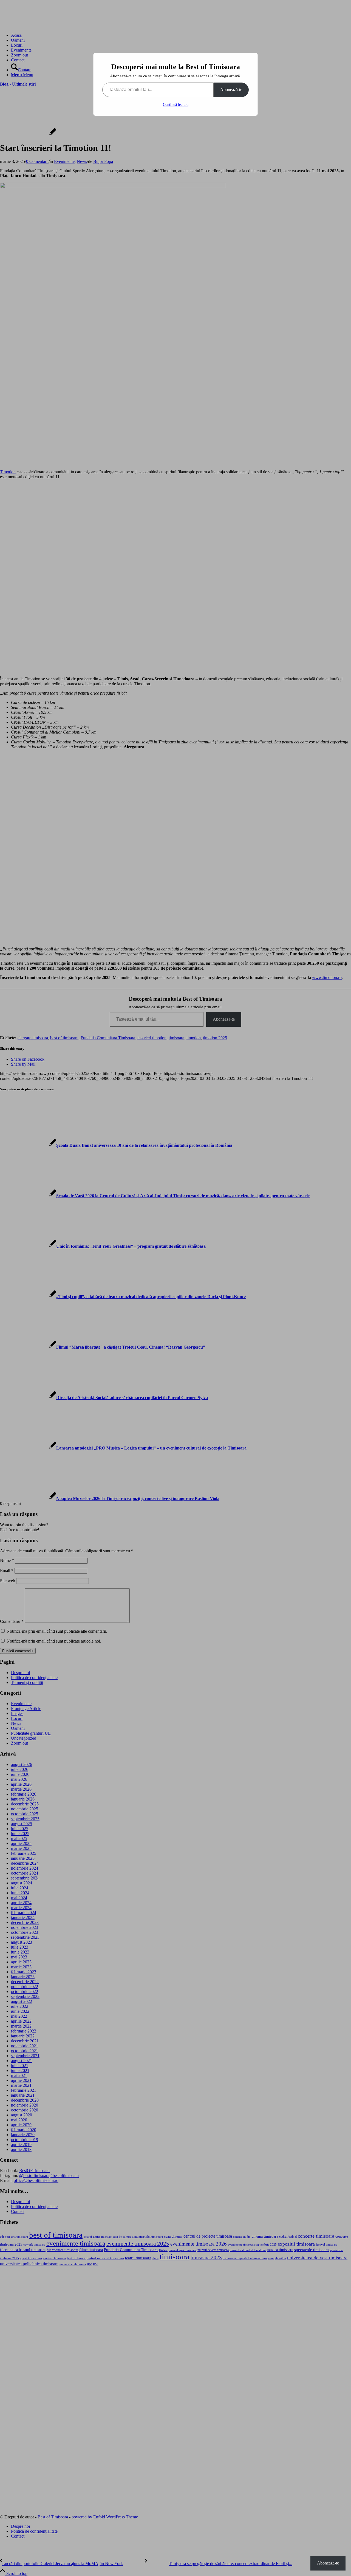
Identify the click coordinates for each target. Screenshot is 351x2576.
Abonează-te (231, 90)
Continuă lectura (176, 105)
